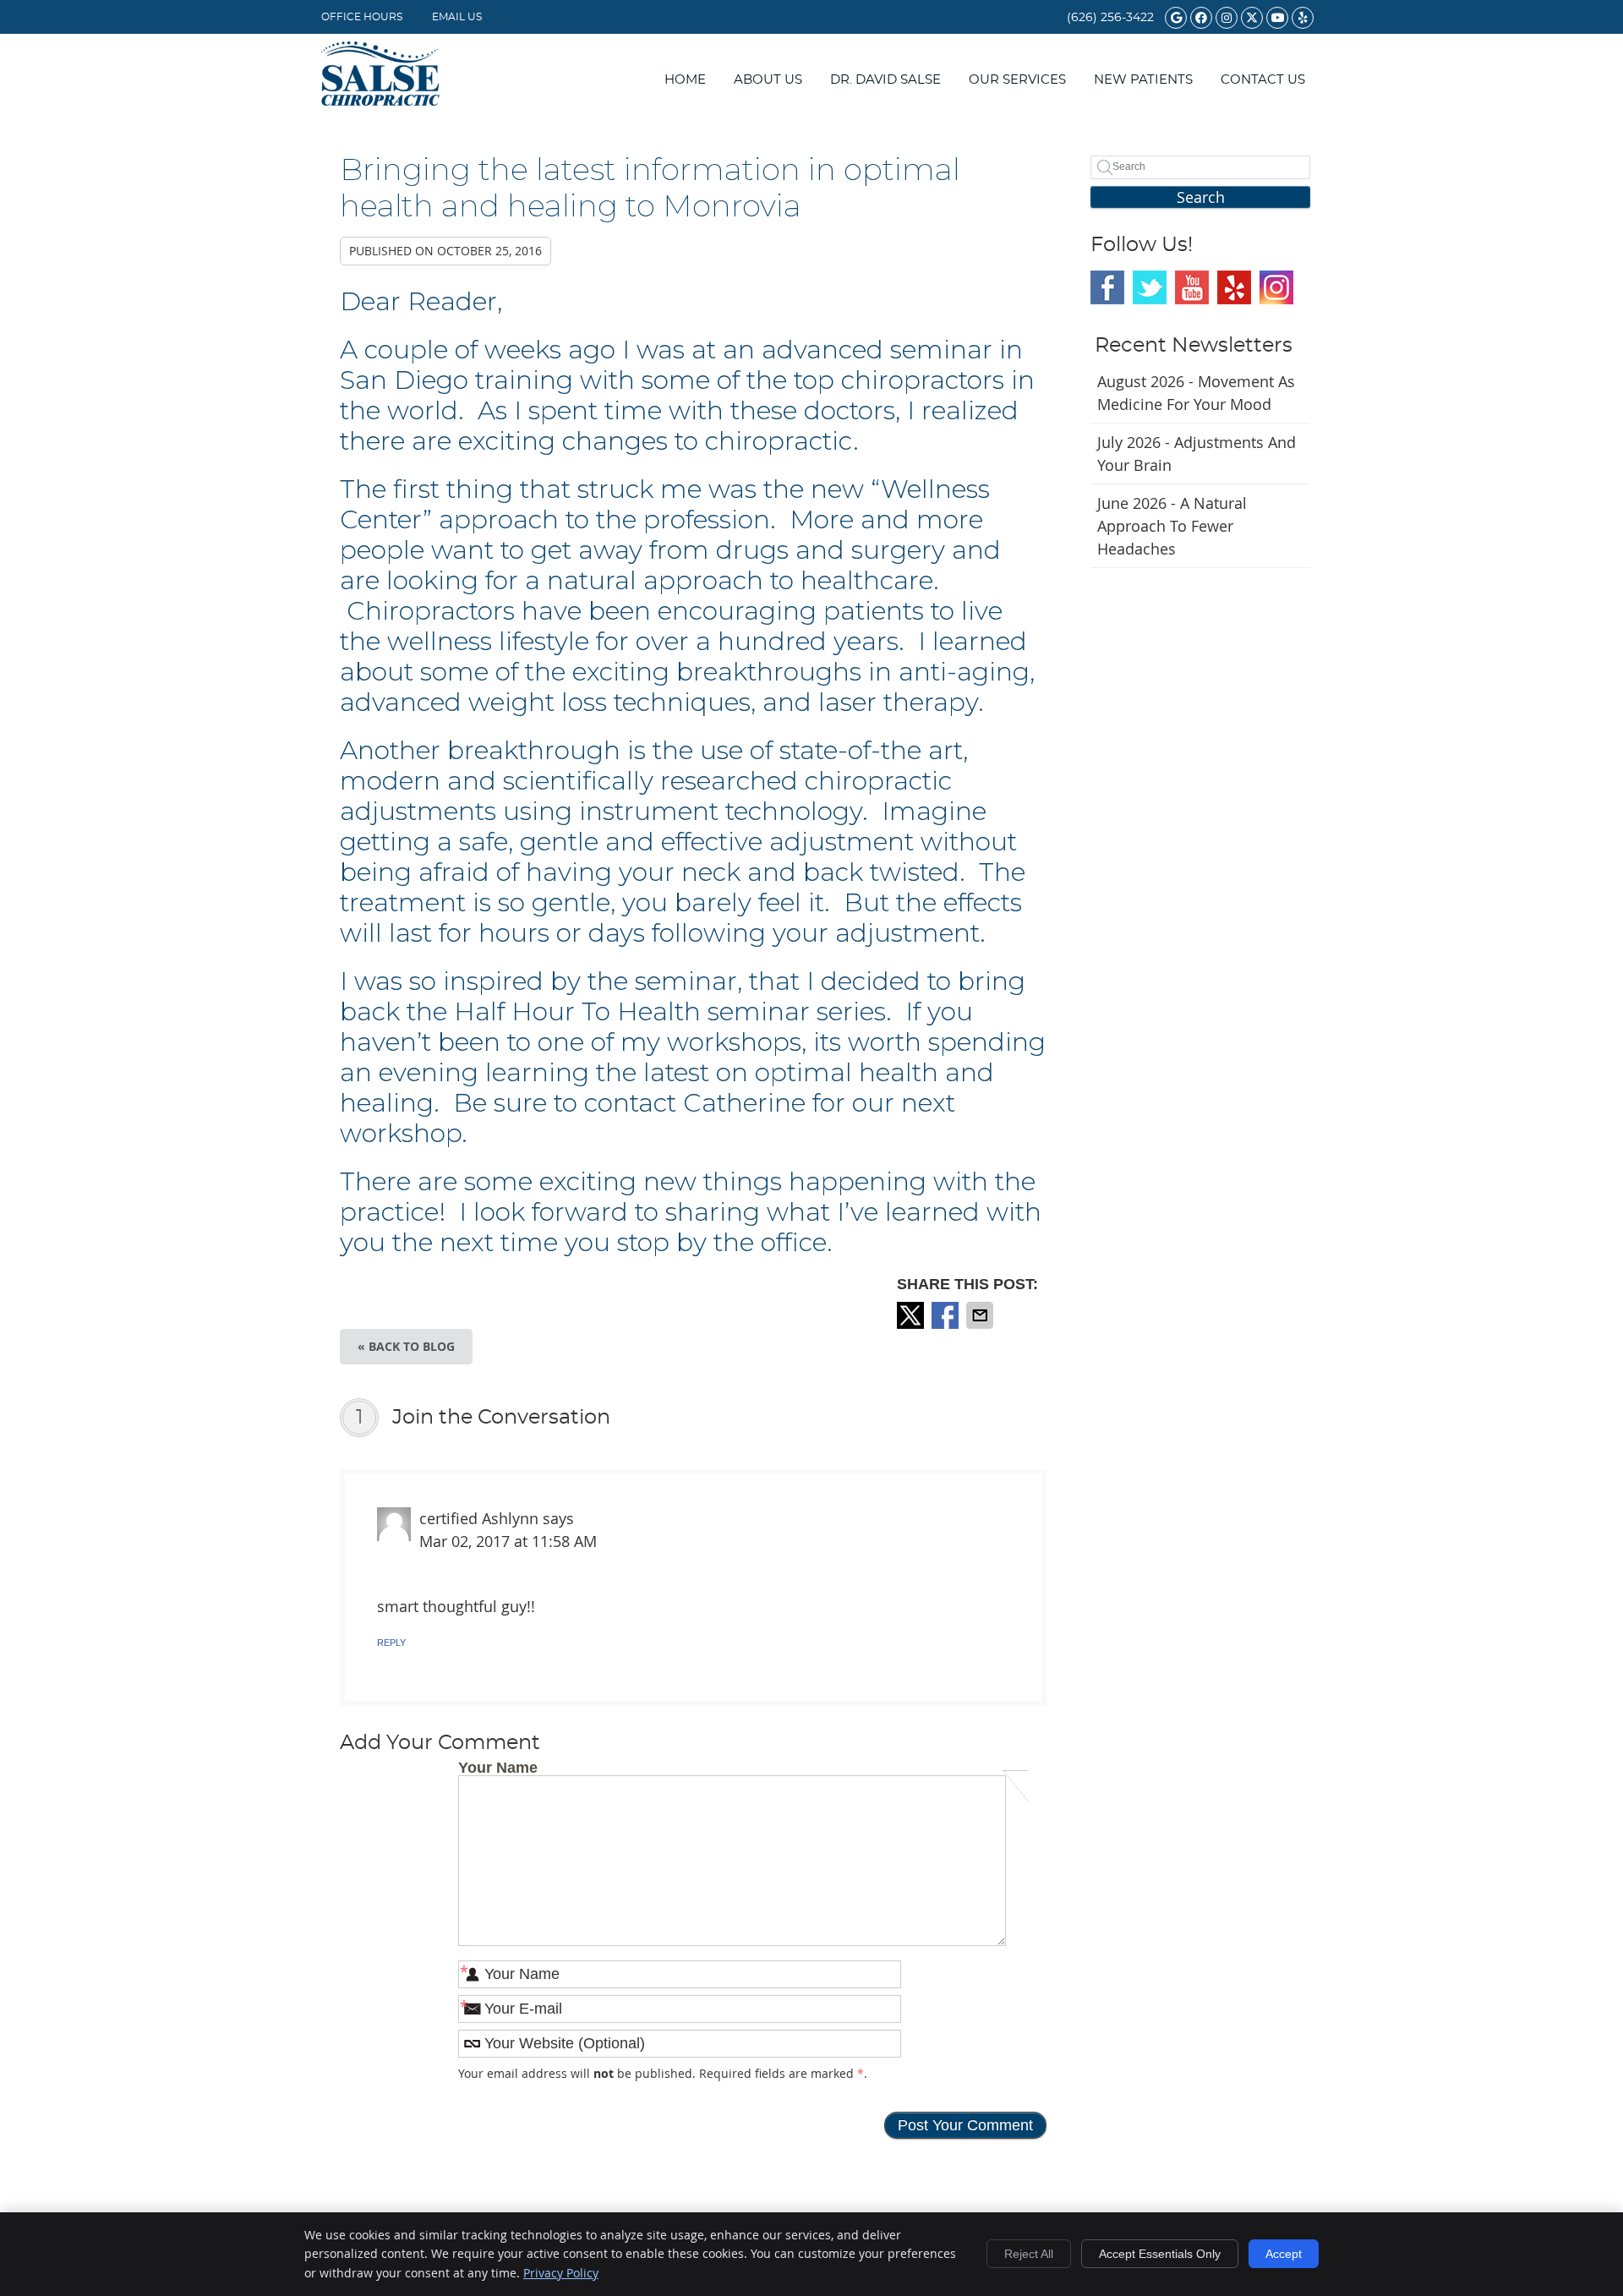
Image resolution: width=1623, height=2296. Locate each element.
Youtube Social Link (1192, 287)
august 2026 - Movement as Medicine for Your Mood (1196, 393)
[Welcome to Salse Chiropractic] (380, 100)
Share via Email (981, 1315)
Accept (1284, 2254)
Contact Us (1263, 80)
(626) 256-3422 (1110, 18)
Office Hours (362, 17)
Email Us (457, 17)
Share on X (912, 1315)
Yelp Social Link (1234, 287)
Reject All (1029, 2254)
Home (685, 80)
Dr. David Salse (885, 80)
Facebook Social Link (1107, 287)
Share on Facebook (947, 1315)
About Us (768, 80)
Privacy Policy (561, 2273)
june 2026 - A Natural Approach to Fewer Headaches (1172, 526)
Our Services (1017, 80)
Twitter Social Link (1150, 287)
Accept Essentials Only (1160, 2254)
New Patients (1143, 80)
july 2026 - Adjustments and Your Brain (1197, 454)
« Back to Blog (406, 1346)
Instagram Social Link (1276, 287)
